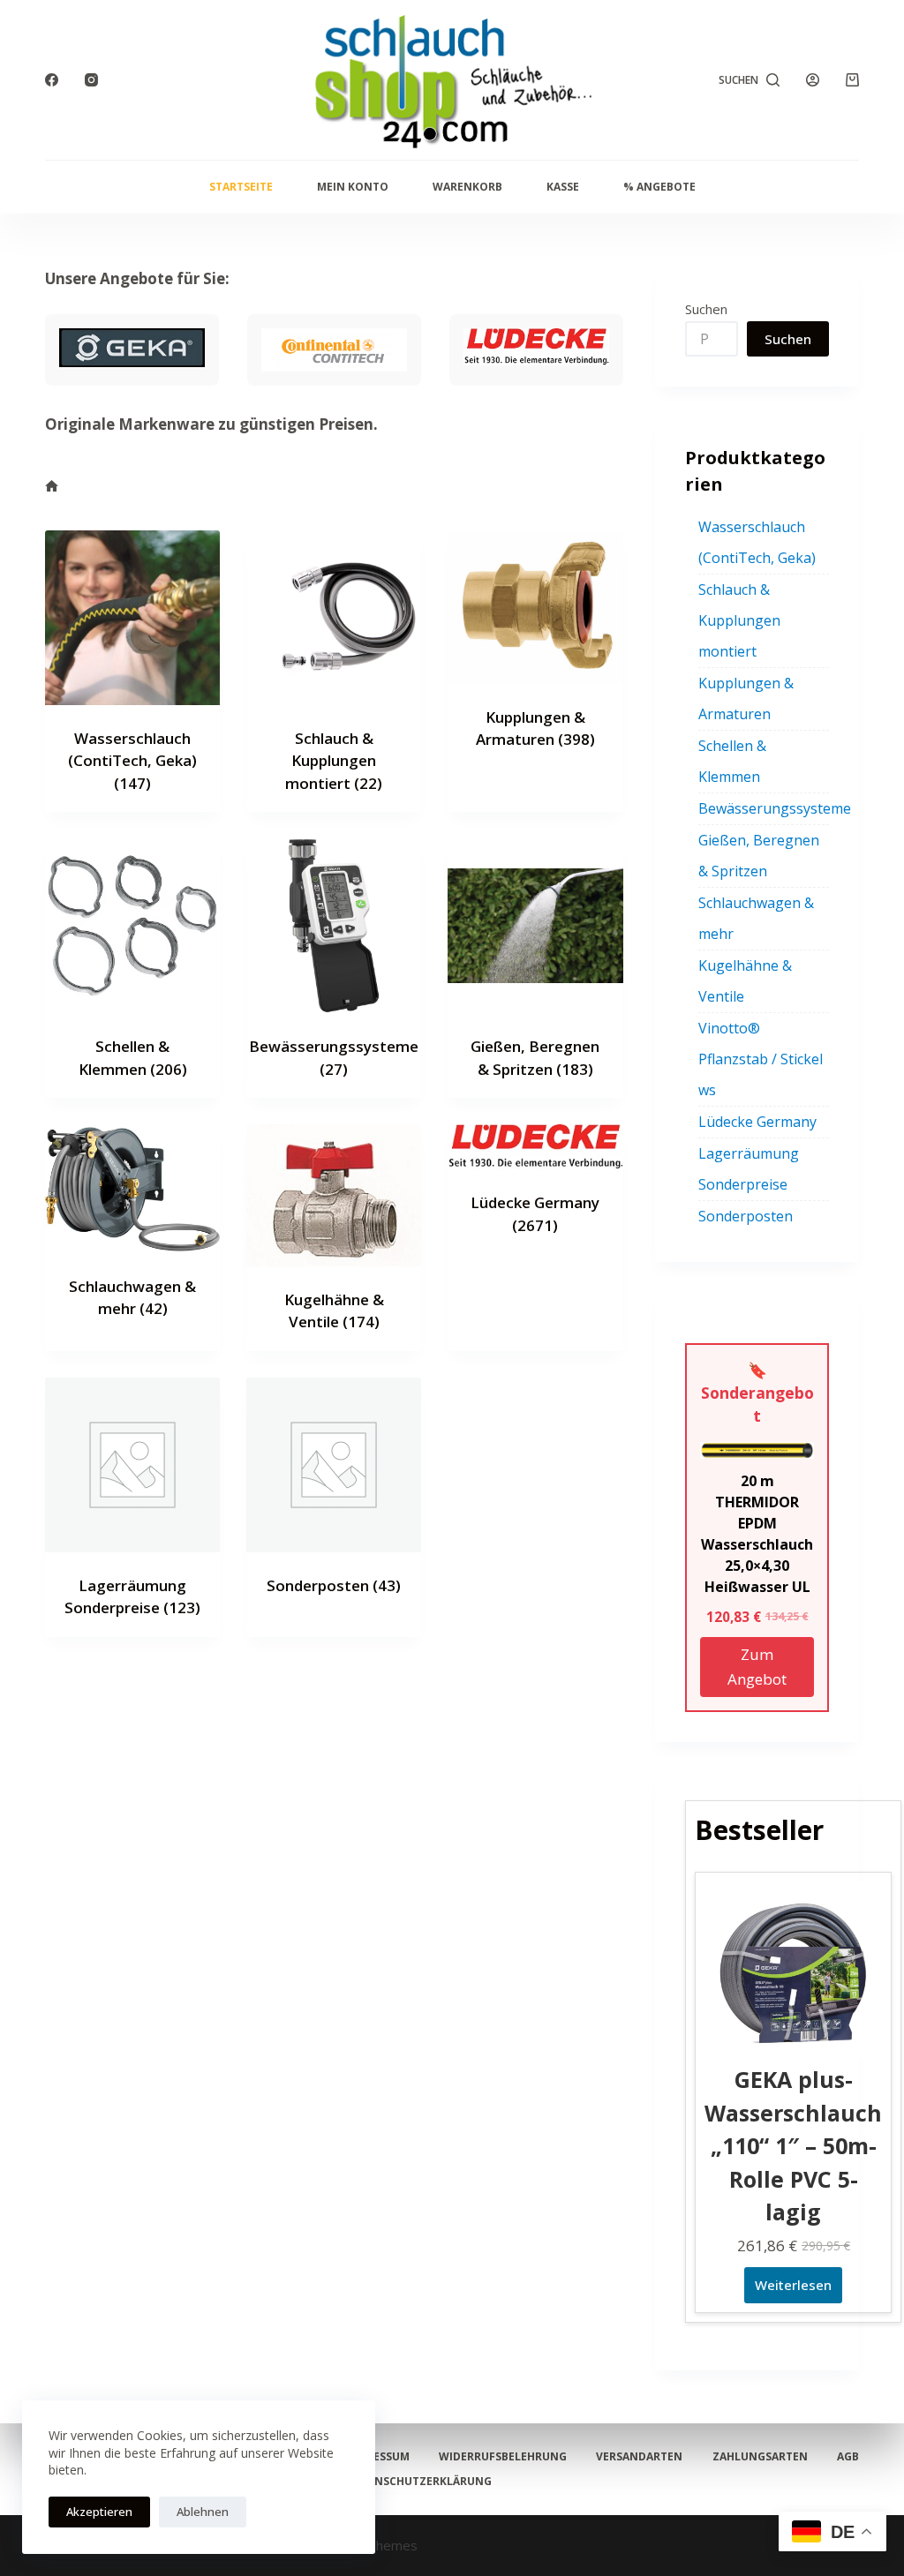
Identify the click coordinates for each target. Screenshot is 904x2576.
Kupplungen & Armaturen (746, 698)
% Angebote (659, 187)
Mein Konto (353, 187)
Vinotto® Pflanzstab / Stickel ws (761, 1059)
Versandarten (639, 2457)
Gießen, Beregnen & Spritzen (759, 856)
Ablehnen (203, 2512)
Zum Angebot (757, 1667)
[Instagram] (91, 80)
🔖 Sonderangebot (757, 1393)
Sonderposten (334, 1585)
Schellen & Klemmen (732, 761)
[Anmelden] (813, 80)
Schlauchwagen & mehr (756, 918)
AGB (848, 2457)
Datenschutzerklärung (419, 2482)
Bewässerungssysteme (775, 808)
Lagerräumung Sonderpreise (749, 1169)
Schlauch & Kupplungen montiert (334, 761)
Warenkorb (467, 187)
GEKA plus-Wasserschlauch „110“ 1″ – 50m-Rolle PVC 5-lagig (793, 2145)
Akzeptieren (99, 2512)
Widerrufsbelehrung (503, 2457)
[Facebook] (52, 80)
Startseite (241, 187)
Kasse (563, 187)
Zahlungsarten (760, 2457)
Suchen (706, 309)
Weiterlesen (793, 2285)
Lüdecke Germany (757, 1122)
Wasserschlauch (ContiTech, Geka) (132, 761)
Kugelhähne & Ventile (745, 981)
